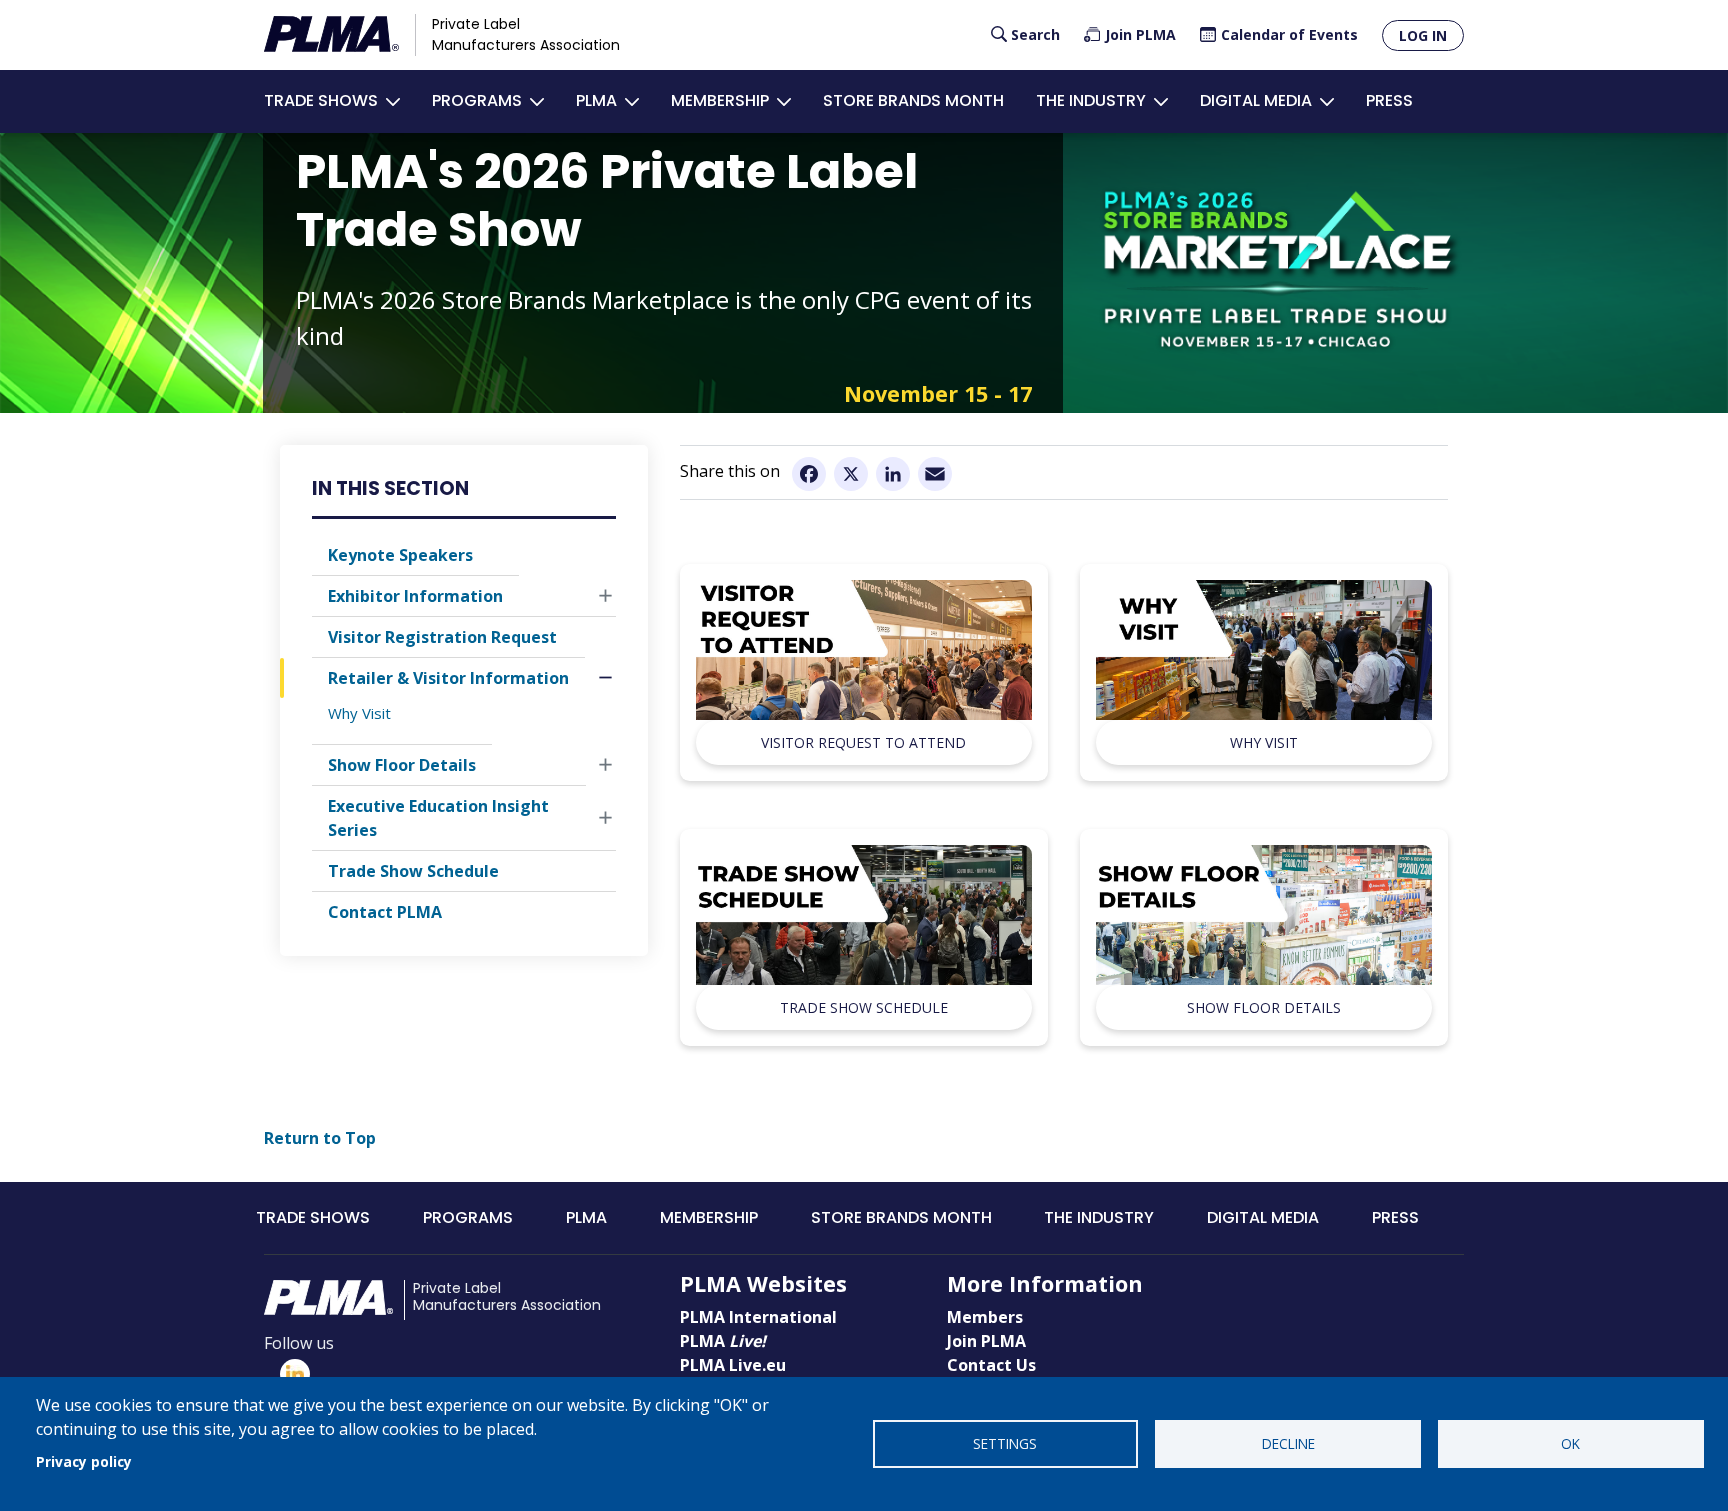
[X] (851, 473)
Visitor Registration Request (442, 637)
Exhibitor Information (415, 596)
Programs (477, 100)
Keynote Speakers (400, 555)
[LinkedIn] (893, 473)
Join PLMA (1140, 34)
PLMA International (758, 1317)
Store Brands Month (913, 100)
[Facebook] (809, 473)
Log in (1423, 35)
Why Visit (359, 713)
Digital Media (1256, 100)
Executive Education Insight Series (438, 819)
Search (1035, 34)
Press (1389, 100)
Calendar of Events (1289, 34)
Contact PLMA (385, 913)
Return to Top (320, 1138)
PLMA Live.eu (733, 1365)
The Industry (1091, 100)
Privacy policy (84, 1461)
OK (1570, 1443)
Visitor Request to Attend (863, 742)
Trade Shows (321, 100)
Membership (720, 100)
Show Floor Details (402, 766)
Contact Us (991, 1365)
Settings (1005, 1443)
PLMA (596, 100)
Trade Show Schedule (413, 872)
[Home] (331, 35)
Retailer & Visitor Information (448, 678)
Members (985, 1317)
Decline (1288, 1443)
